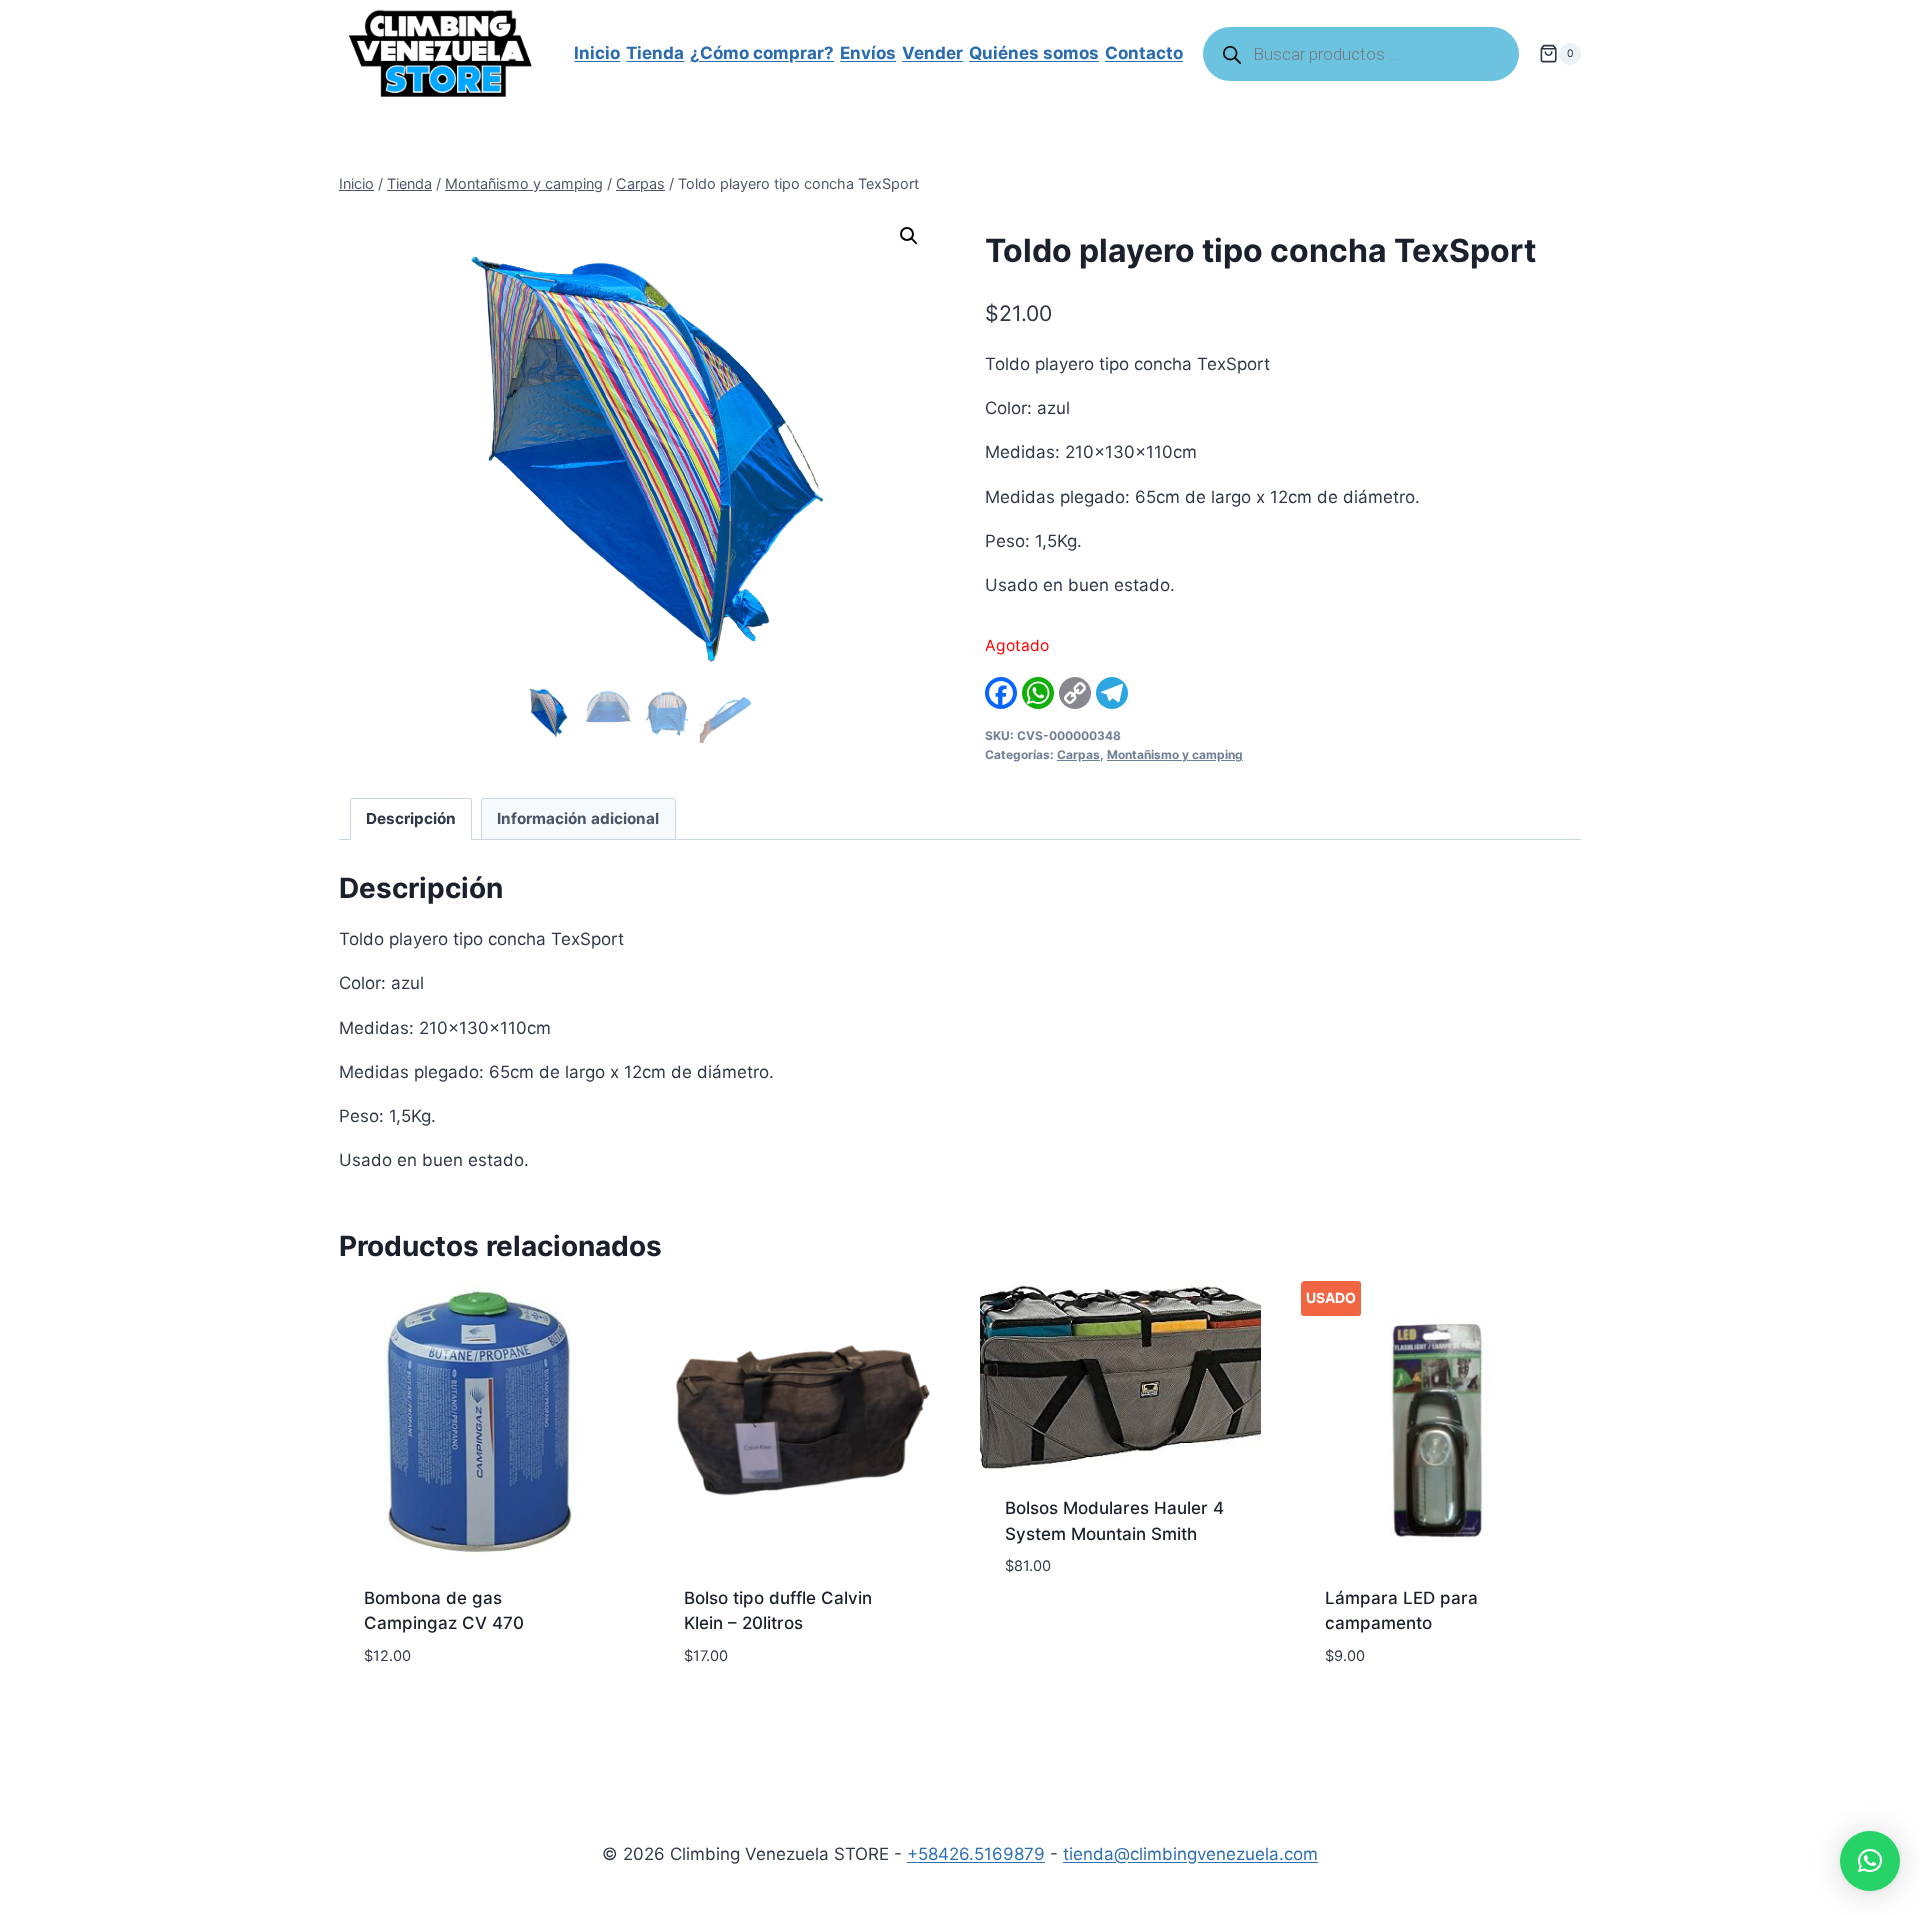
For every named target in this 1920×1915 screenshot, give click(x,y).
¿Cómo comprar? (762, 53)
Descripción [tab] (411, 818)
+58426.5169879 (976, 1854)
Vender (932, 53)
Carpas (1078, 754)
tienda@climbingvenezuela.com (1190, 1854)
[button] (909, 236)
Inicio (597, 53)
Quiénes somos (1034, 53)
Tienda (655, 53)
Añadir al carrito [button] (1080, 1626)
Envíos (868, 53)
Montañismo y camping (1175, 754)
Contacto (1144, 53)
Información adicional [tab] (578, 818)
